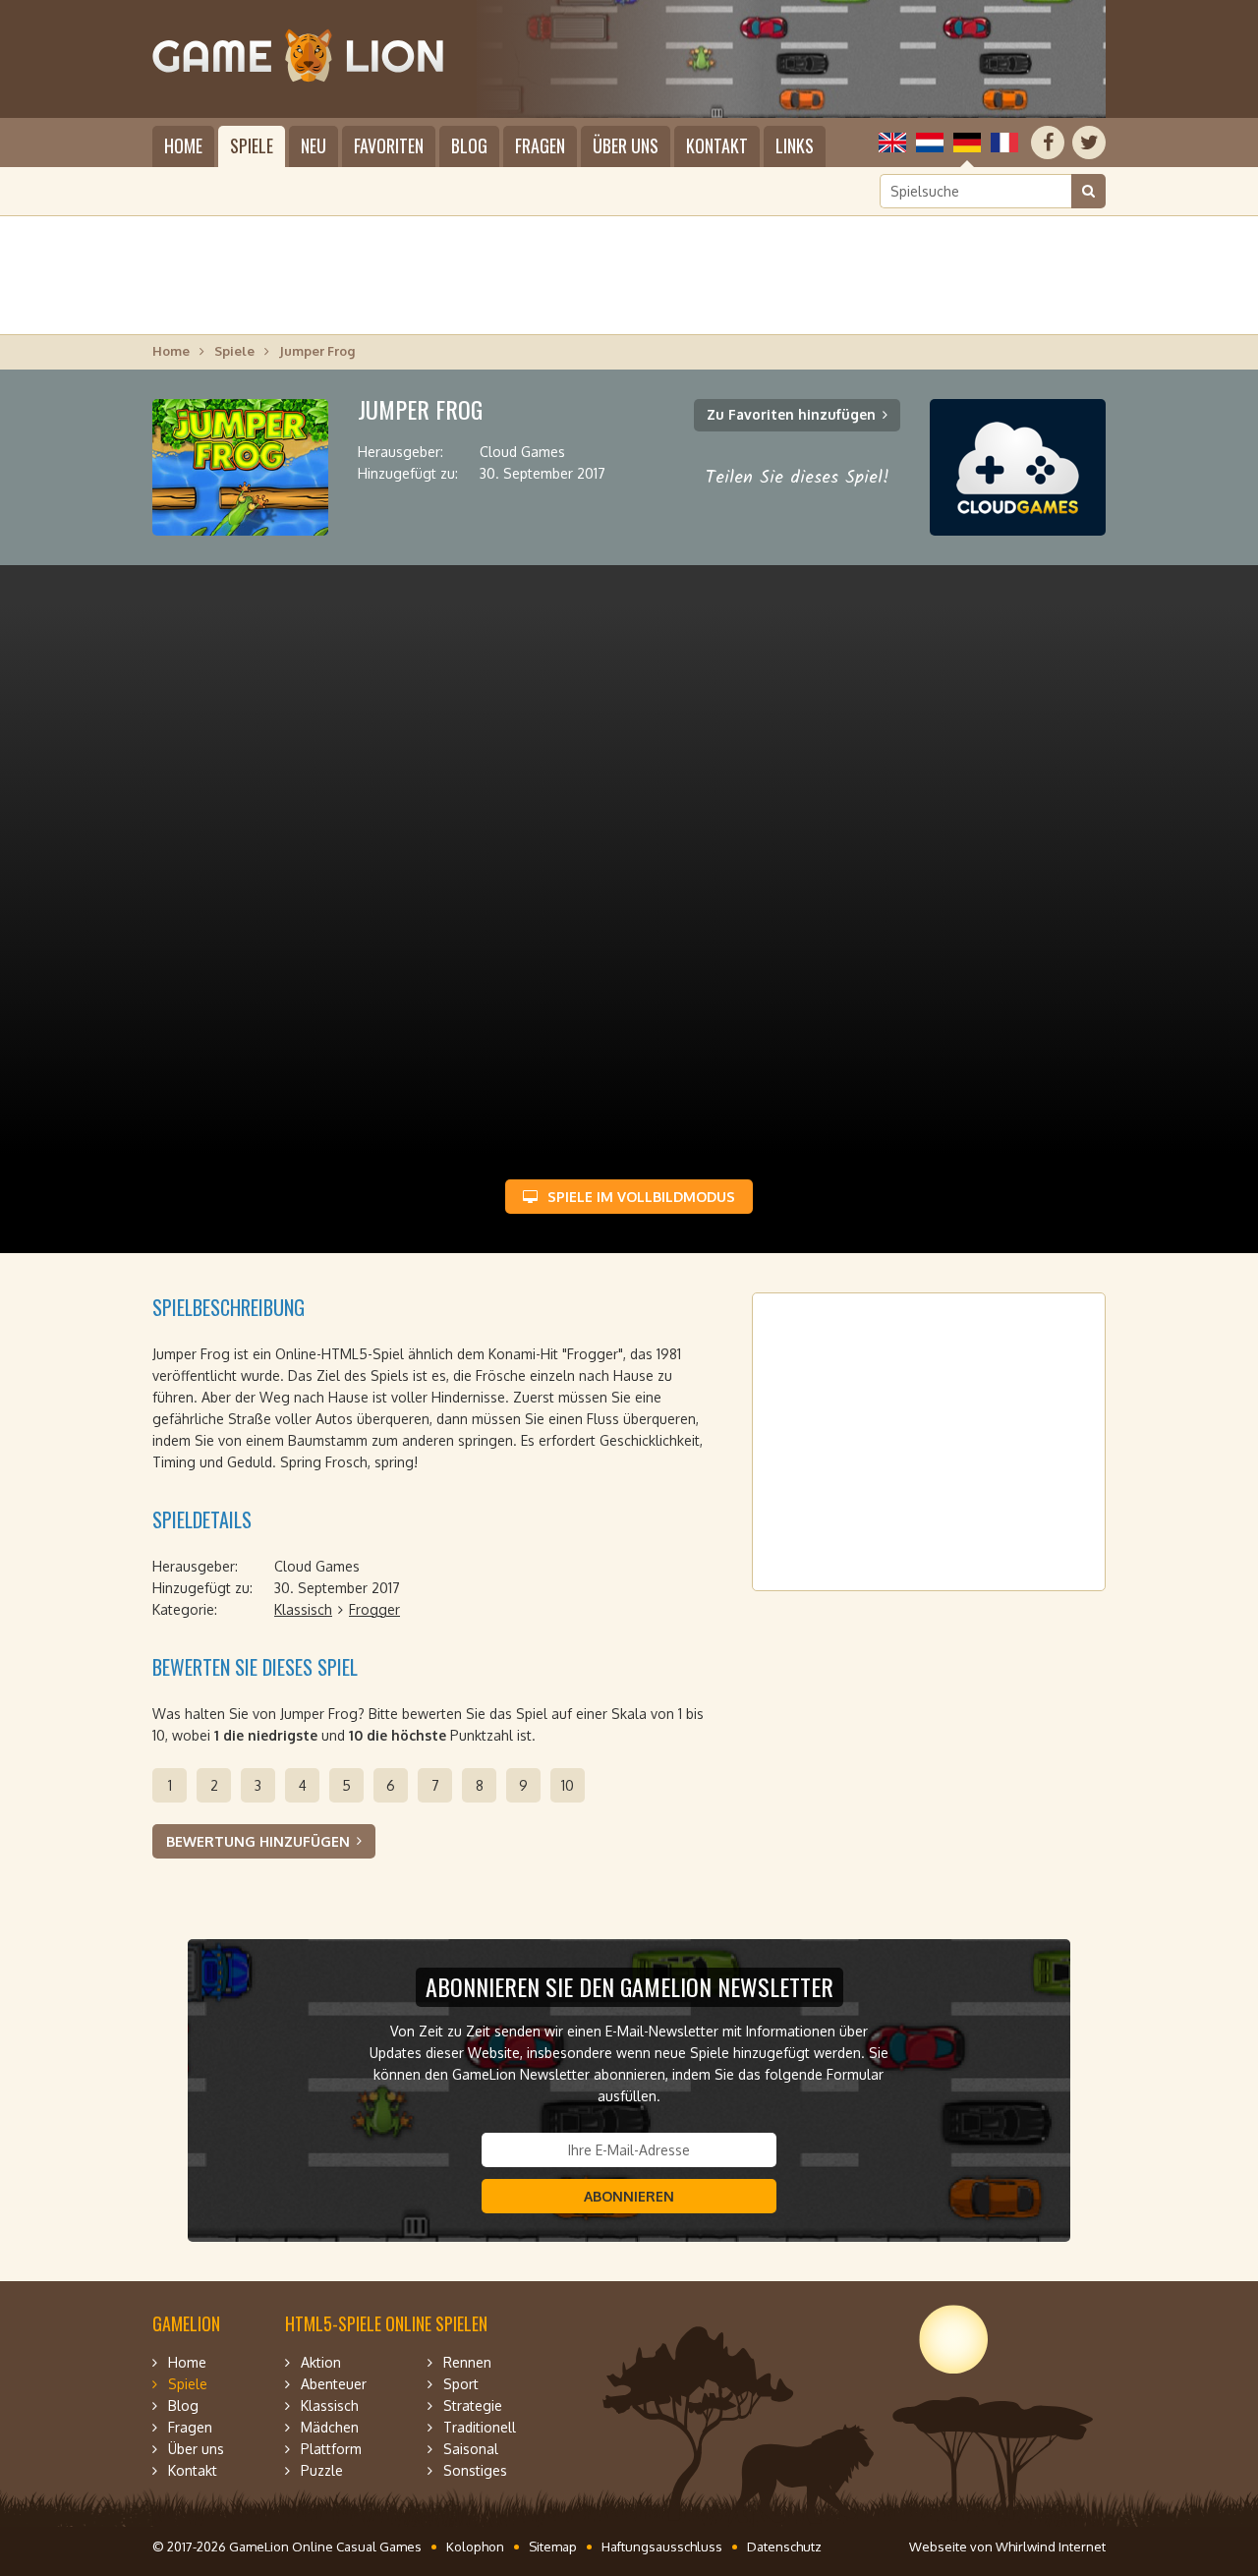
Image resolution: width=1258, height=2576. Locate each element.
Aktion (321, 2362)
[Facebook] (1048, 143)
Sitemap (553, 2547)
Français (1004, 143)
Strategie (473, 2405)
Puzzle (322, 2470)
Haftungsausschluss (662, 2547)
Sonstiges (475, 2470)
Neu (314, 145)
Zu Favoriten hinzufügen (791, 414)
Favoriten (389, 145)
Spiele (252, 145)
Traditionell (480, 2427)
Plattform (331, 2449)
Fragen (540, 145)
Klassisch (303, 1609)
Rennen (467, 2362)
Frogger (374, 1609)
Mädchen (330, 2427)
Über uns (626, 145)
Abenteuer (334, 2384)
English (892, 143)
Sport (461, 2384)
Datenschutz (784, 2547)
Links (795, 145)
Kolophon (475, 2547)
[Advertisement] (629, 275)
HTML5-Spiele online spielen (386, 2323)
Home (183, 145)
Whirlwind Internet (1051, 2547)
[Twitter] (1089, 143)
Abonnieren (629, 2196)
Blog (469, 145)
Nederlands (930, 143)
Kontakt (717, 145)
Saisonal (471, 2449)
